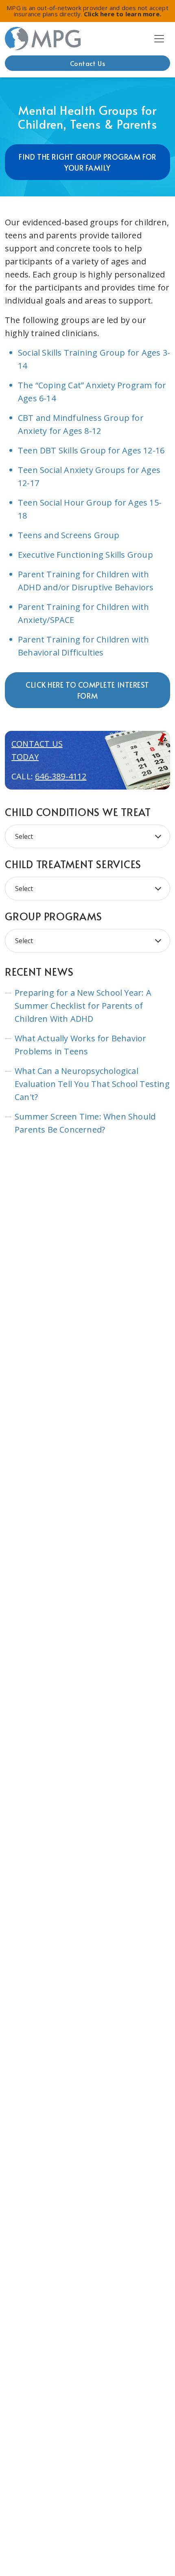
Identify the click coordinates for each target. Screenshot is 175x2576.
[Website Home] (43, 39)
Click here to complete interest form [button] (87, 690)
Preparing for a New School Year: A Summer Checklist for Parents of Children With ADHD (83, 1006)
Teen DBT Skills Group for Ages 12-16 (91, 450)
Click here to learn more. (122, 14)
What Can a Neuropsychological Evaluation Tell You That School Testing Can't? (92, 1084)
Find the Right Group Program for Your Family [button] (87, 162)
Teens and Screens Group (69, 535)
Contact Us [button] (88, 63)
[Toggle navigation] (159, 39)
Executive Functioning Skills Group (85, 555)
